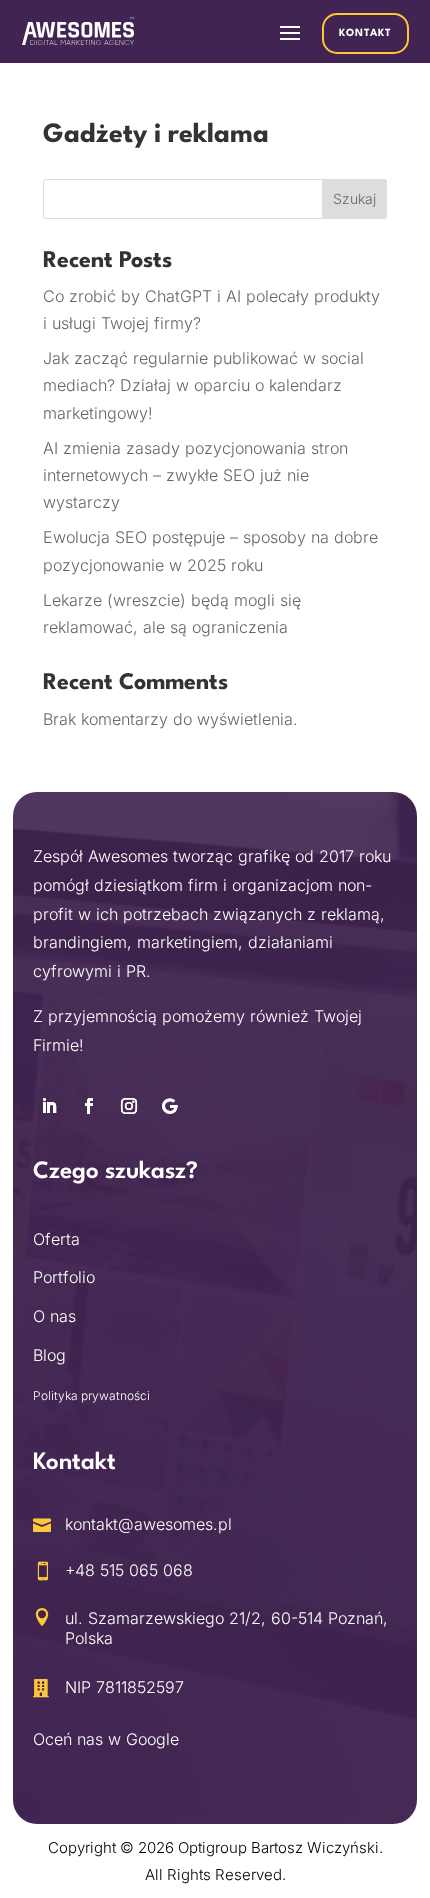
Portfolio (64, 1277)
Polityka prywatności (91, 1395)
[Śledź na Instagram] (129, 1106)
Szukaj (354, 198)
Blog (49, 1355)
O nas (54, 1316)
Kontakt (365, 33)
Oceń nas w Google (106, 1739)
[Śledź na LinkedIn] (49, 1106)
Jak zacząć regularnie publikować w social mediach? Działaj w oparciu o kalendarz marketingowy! (203, 385)
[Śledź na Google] (169, 1106)
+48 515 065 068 (129, 1570)
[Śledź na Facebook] (89, 1106)
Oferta (56, 1239)
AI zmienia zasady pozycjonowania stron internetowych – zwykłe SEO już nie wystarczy (195, 475)
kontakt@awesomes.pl (148, 1524)
